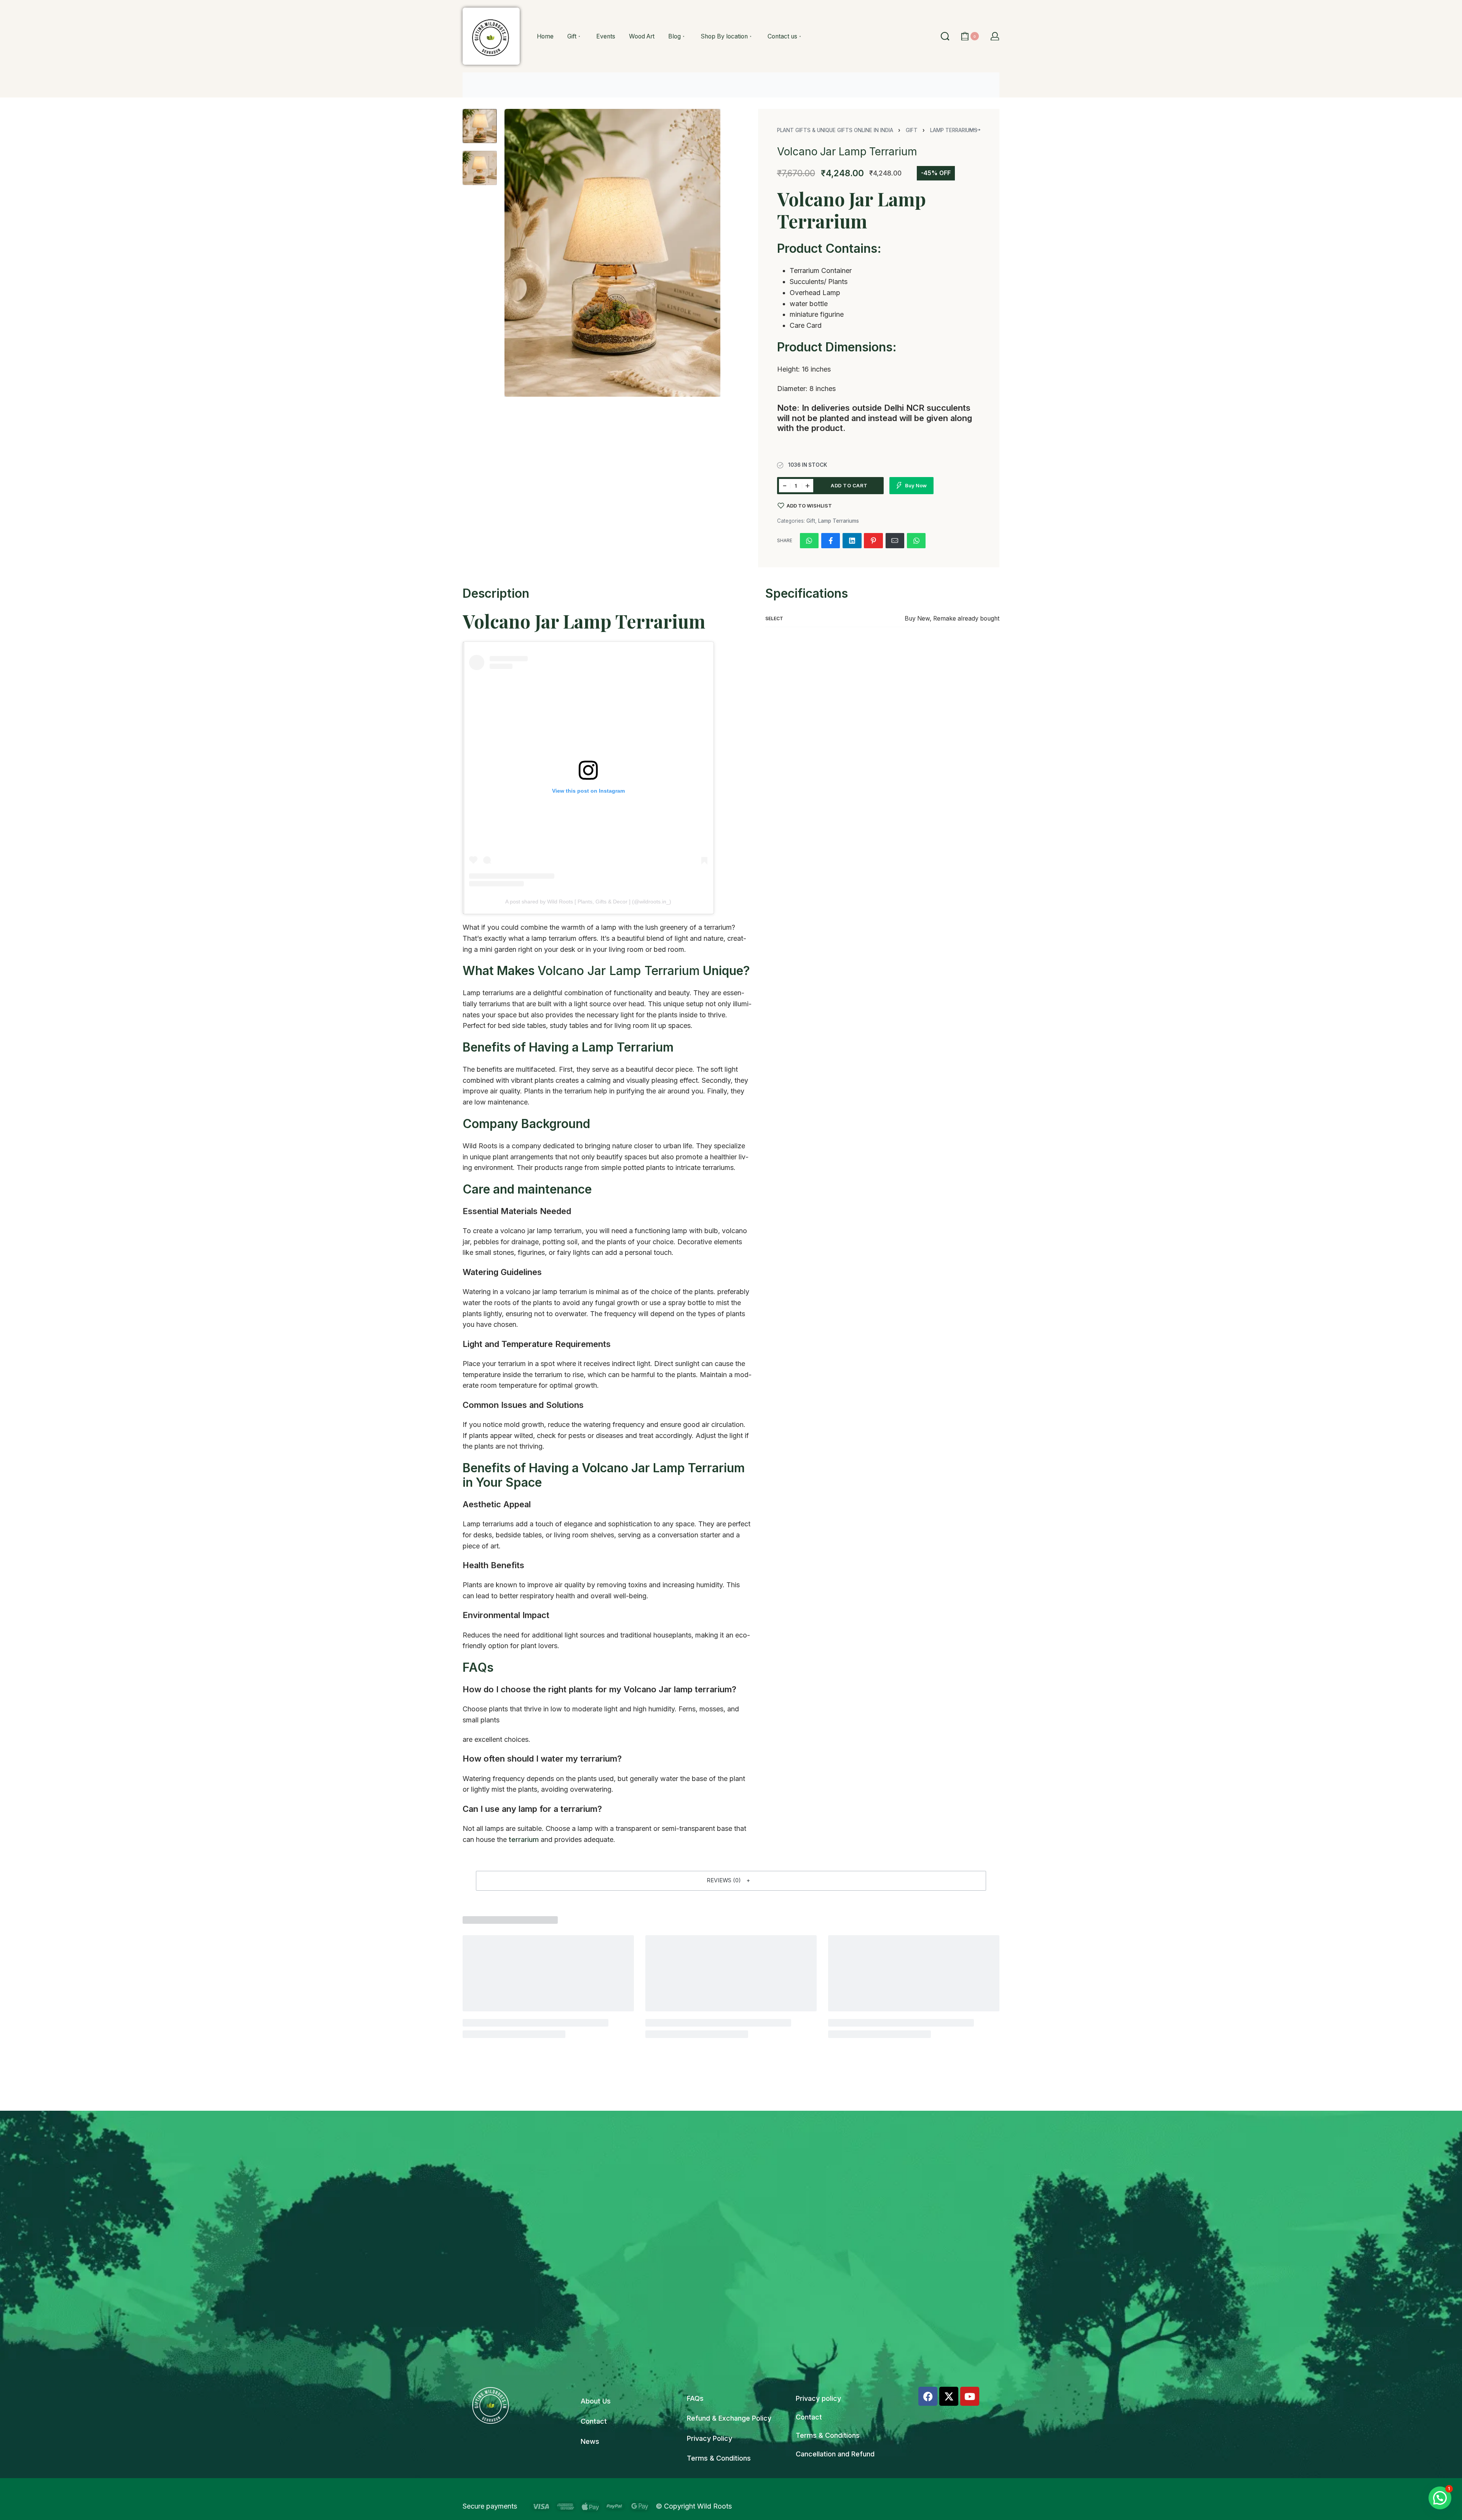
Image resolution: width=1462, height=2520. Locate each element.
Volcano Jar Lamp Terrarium (619, 971)
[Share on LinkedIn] (852, 541)
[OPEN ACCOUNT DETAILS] (995, 36)
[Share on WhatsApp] (809, 541)
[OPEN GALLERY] (612, 253)
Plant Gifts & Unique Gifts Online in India (835, 130)
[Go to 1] (480, 126)
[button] (731, 1881)
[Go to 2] (480, 168)
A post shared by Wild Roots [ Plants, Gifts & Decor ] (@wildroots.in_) (588, 902)
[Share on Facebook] (831, 541)
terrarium (524, 1839)
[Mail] (895, 541)
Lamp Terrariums (839, 521)
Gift (912, 130)
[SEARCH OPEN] (945, 36)
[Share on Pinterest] (873, 541)
